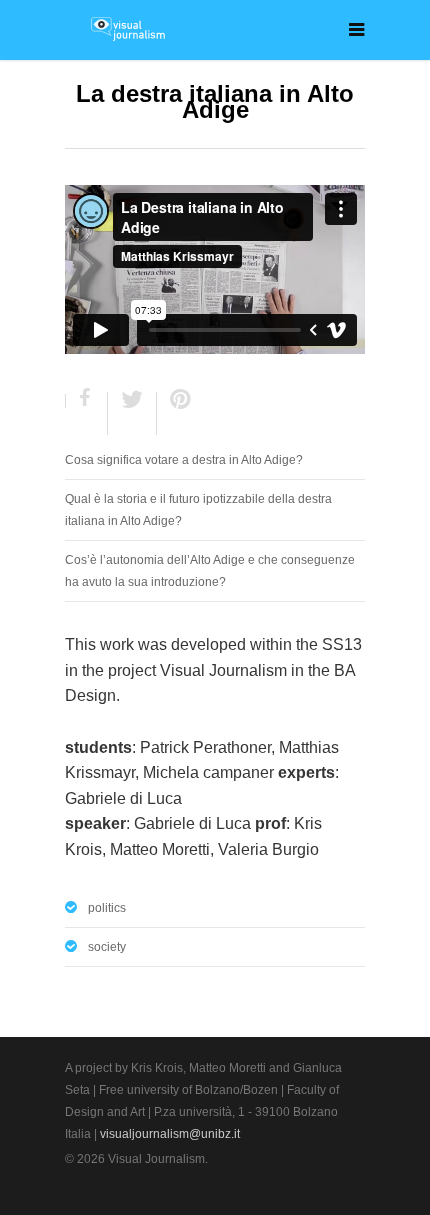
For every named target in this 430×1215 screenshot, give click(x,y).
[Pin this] (176, 413)
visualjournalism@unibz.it (170, 1134)
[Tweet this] (133, 413)
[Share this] (87, 413)
